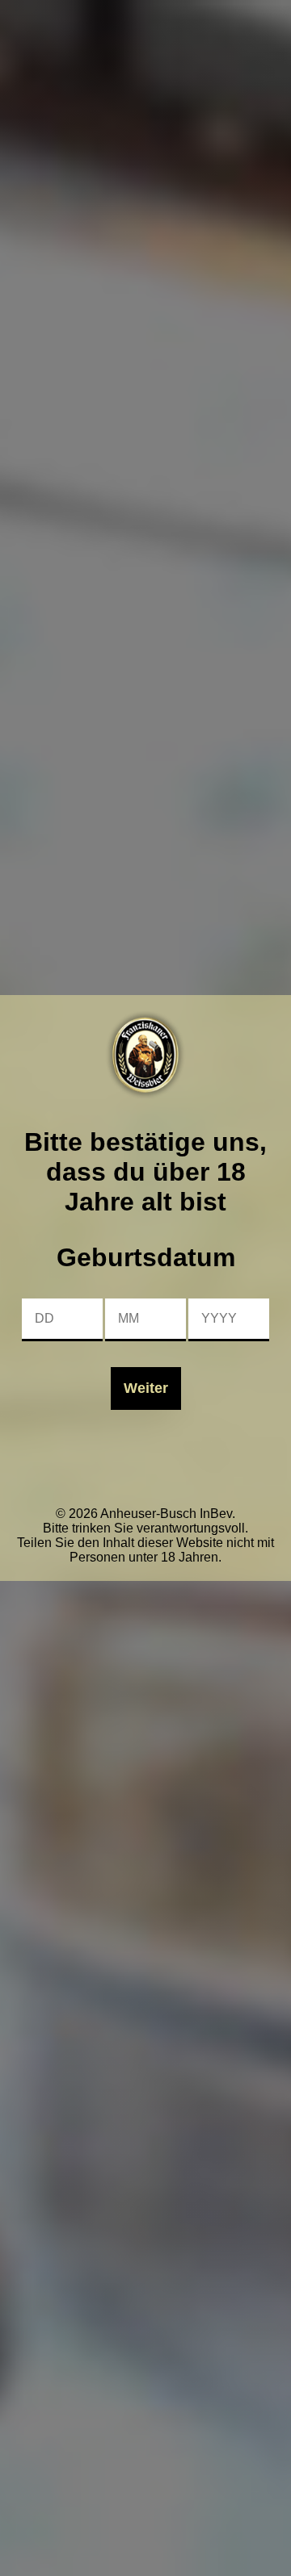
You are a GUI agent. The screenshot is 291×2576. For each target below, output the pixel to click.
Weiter (146, 1388)
